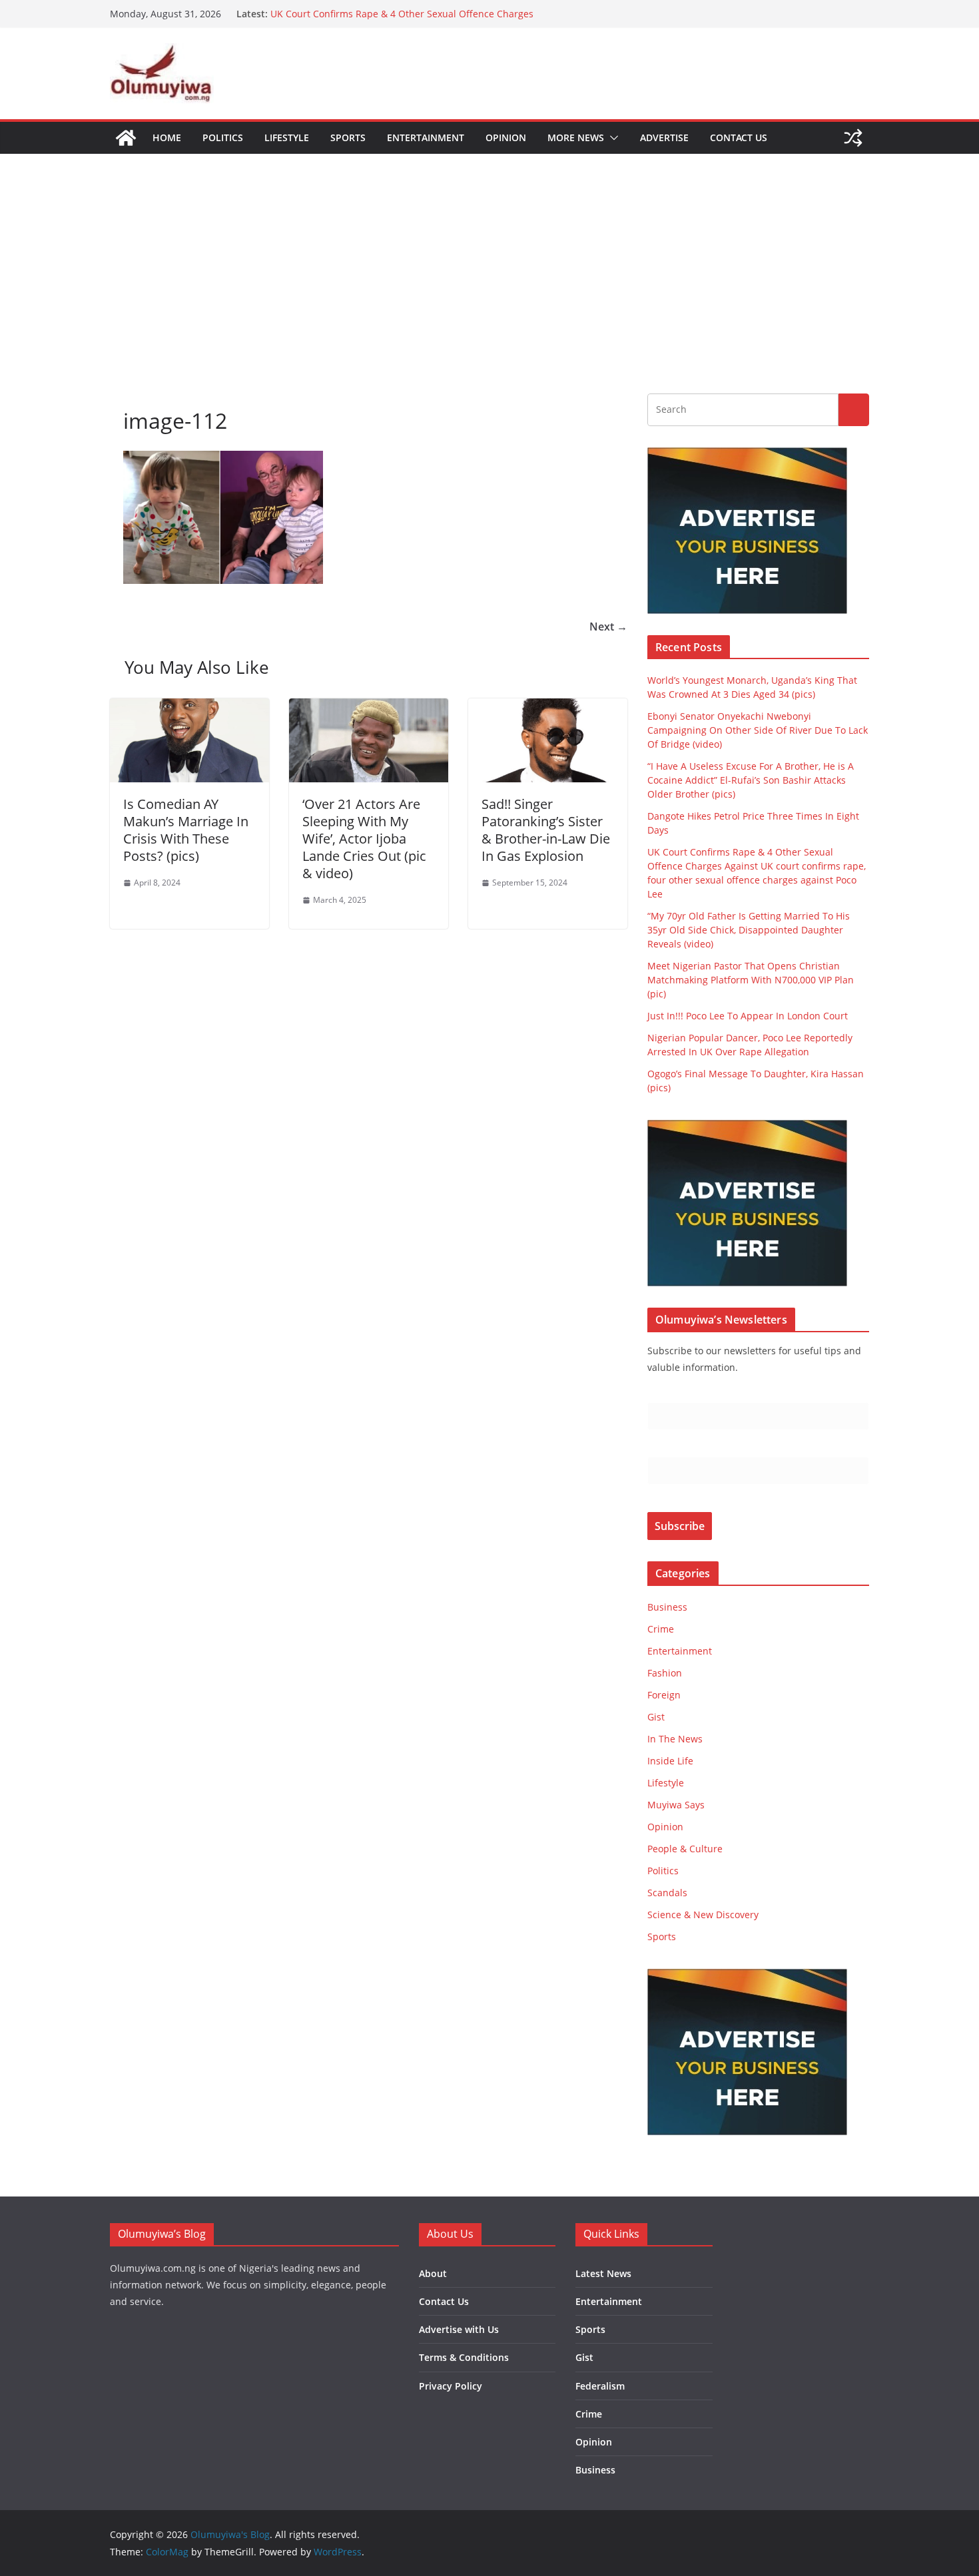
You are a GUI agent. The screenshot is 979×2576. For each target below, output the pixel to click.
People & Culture (685, 1849)
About (433, 2273)
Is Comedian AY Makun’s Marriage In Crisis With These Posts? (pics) (186, 830)
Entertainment (426, 137)
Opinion (506, 137)
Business (667, 1607)
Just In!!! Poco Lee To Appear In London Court (748, 1016)
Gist (656, 1717)
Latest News (603, 2273)
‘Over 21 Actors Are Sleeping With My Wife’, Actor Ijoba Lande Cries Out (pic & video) (364, 839)
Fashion (665, 1673)
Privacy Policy (451, 2386)
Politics (223, 137)
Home (167, 137)
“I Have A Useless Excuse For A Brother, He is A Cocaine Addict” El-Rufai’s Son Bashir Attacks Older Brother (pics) (751, 780)
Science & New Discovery (703, 1915)
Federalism (600, 2386)
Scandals (667, 1893)
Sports (348, 137)
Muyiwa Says (676, 1805)
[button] (611, 138)
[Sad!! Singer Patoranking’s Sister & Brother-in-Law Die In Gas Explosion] (548, 708)
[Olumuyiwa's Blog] (126, 138)
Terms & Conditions (464, 2357)
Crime (661, 1629)
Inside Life (670, 1761)
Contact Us (739, 137)
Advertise (664, 137)
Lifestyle (287, 137)
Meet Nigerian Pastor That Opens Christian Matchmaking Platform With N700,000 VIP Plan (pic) (751, 980)
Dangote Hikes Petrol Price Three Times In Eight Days (388, 14)
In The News (675, 1739)
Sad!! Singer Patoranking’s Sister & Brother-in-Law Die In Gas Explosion (546, 830)
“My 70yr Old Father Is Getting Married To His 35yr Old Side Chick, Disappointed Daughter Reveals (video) (749, 930)
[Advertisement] (489, 254)
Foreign (664, 1695)
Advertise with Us (459, 2329)
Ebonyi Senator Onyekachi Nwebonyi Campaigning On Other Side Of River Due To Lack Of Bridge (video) (758, 730)
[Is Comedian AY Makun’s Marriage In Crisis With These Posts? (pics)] (189, 708)
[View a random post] (853, 138)
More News (576, 137)
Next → (608, 627)
